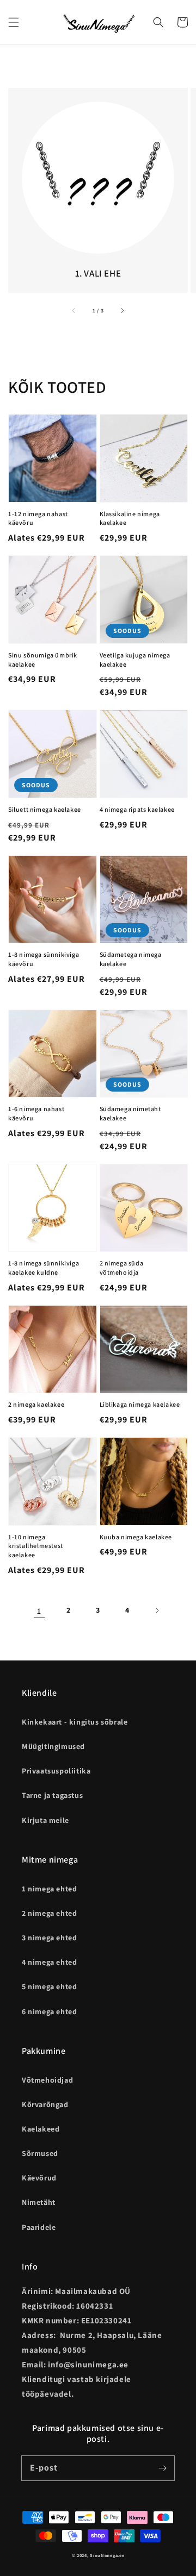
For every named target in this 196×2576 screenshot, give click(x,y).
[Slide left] (74, 310)
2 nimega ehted (49, 1913)
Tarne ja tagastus (52, 1795)
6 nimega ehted (49, 2011)
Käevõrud (39, 2178)
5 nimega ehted (49, 1986)
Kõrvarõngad (45, 2104)
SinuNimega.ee (107, 2555)
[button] (14, 22)
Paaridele (39, 2227)
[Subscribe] (162, 2468)
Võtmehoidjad (47, 2080)
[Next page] (157, 1610)
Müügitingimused (53, 1746)
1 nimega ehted (49, 1889)
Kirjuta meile (45, 1820)
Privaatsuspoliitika (56, 1771)
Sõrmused (40, 2153)
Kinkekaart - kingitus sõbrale (75, 1722)
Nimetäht (39, 2202)
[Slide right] (122, 310)
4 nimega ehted (49, 1962)
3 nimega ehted (49, 1938)
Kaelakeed (41, 2129)
